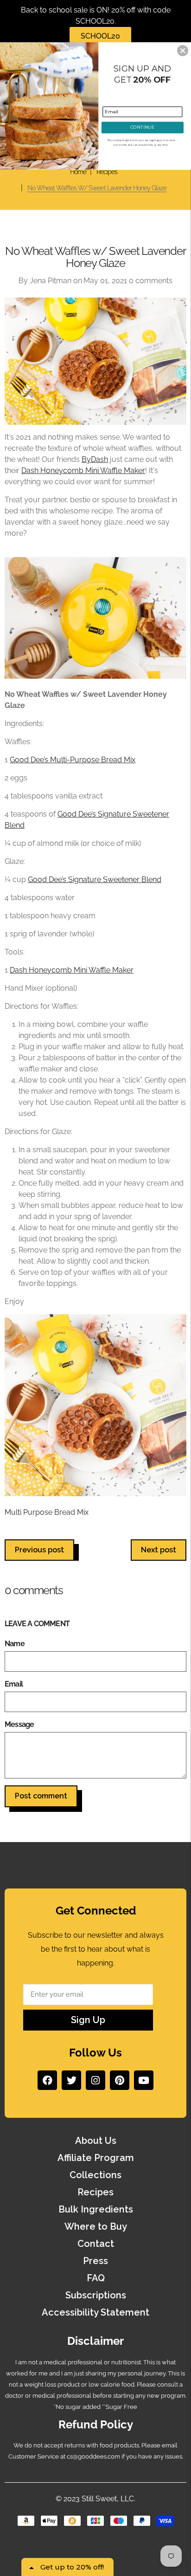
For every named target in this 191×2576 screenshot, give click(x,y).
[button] (183, 51)
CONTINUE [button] (142, 127)
